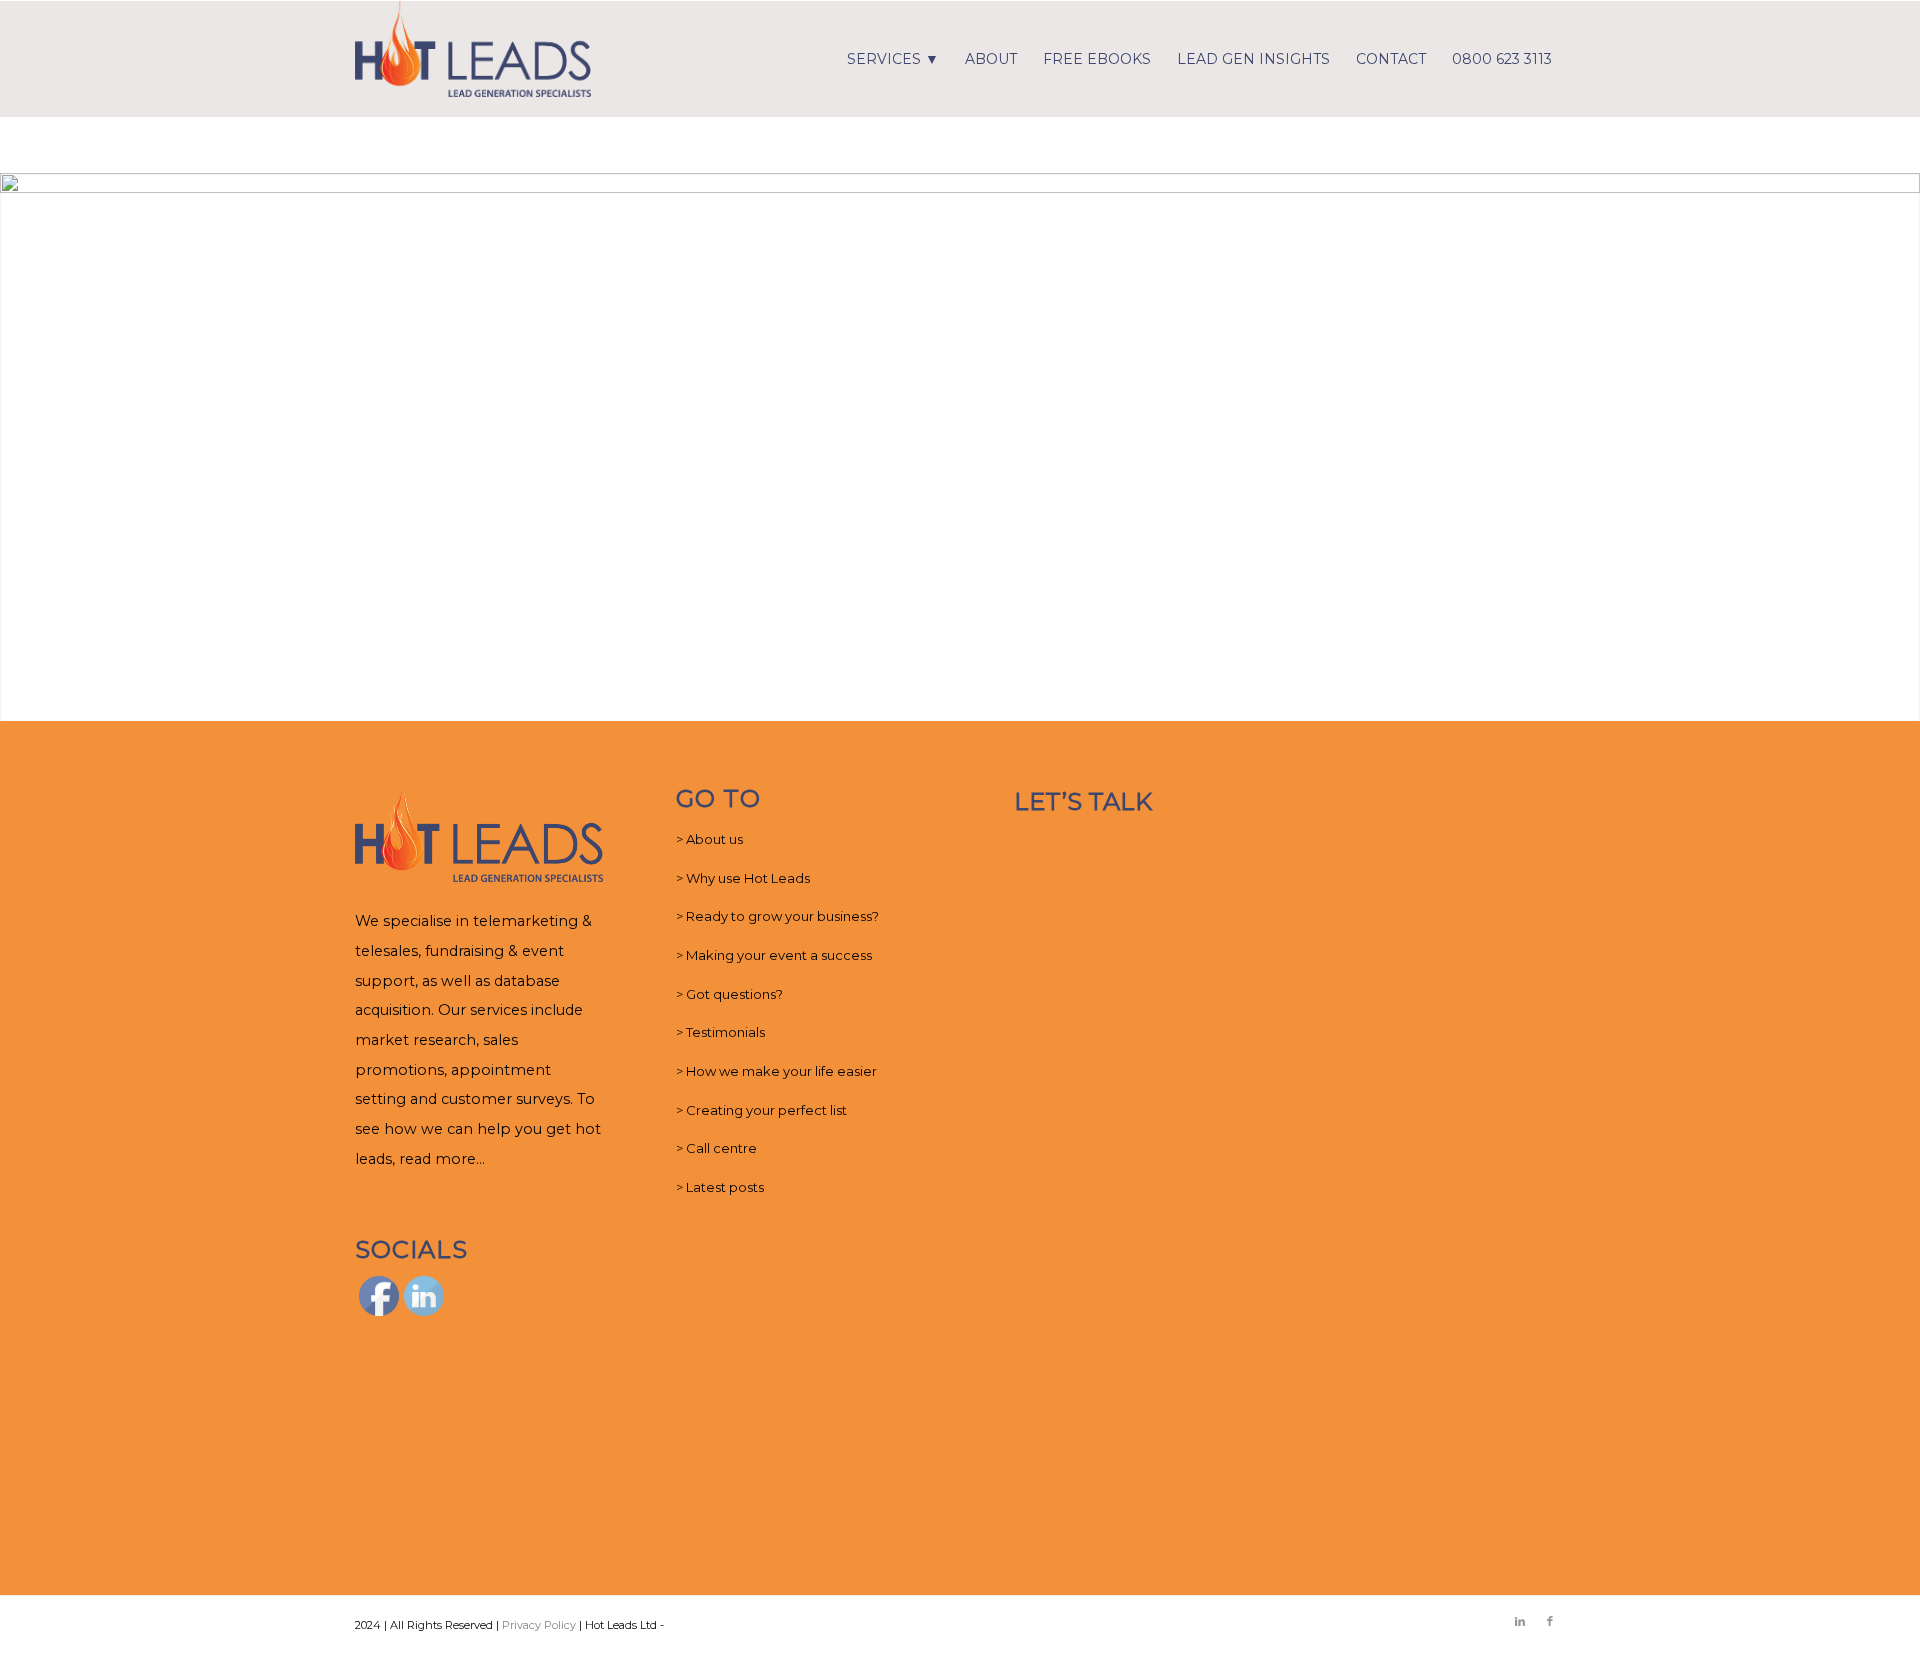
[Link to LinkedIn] (1520, 1621)
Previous (17, 447)
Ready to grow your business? (782, 916)
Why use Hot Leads (748, 878)
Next (1902, 447)
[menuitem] (893, 59)
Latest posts (725, 1187)
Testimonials (725, 1032)
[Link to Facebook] (1550, 1621)
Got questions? (734, 994)
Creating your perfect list (766, 1110)
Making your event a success (779, 955)
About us (714, 839)
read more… (442, 1159)
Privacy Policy (539, 1625)
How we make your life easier (781, 1071)
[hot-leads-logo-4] (473, 59)
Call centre (721, 1148)
